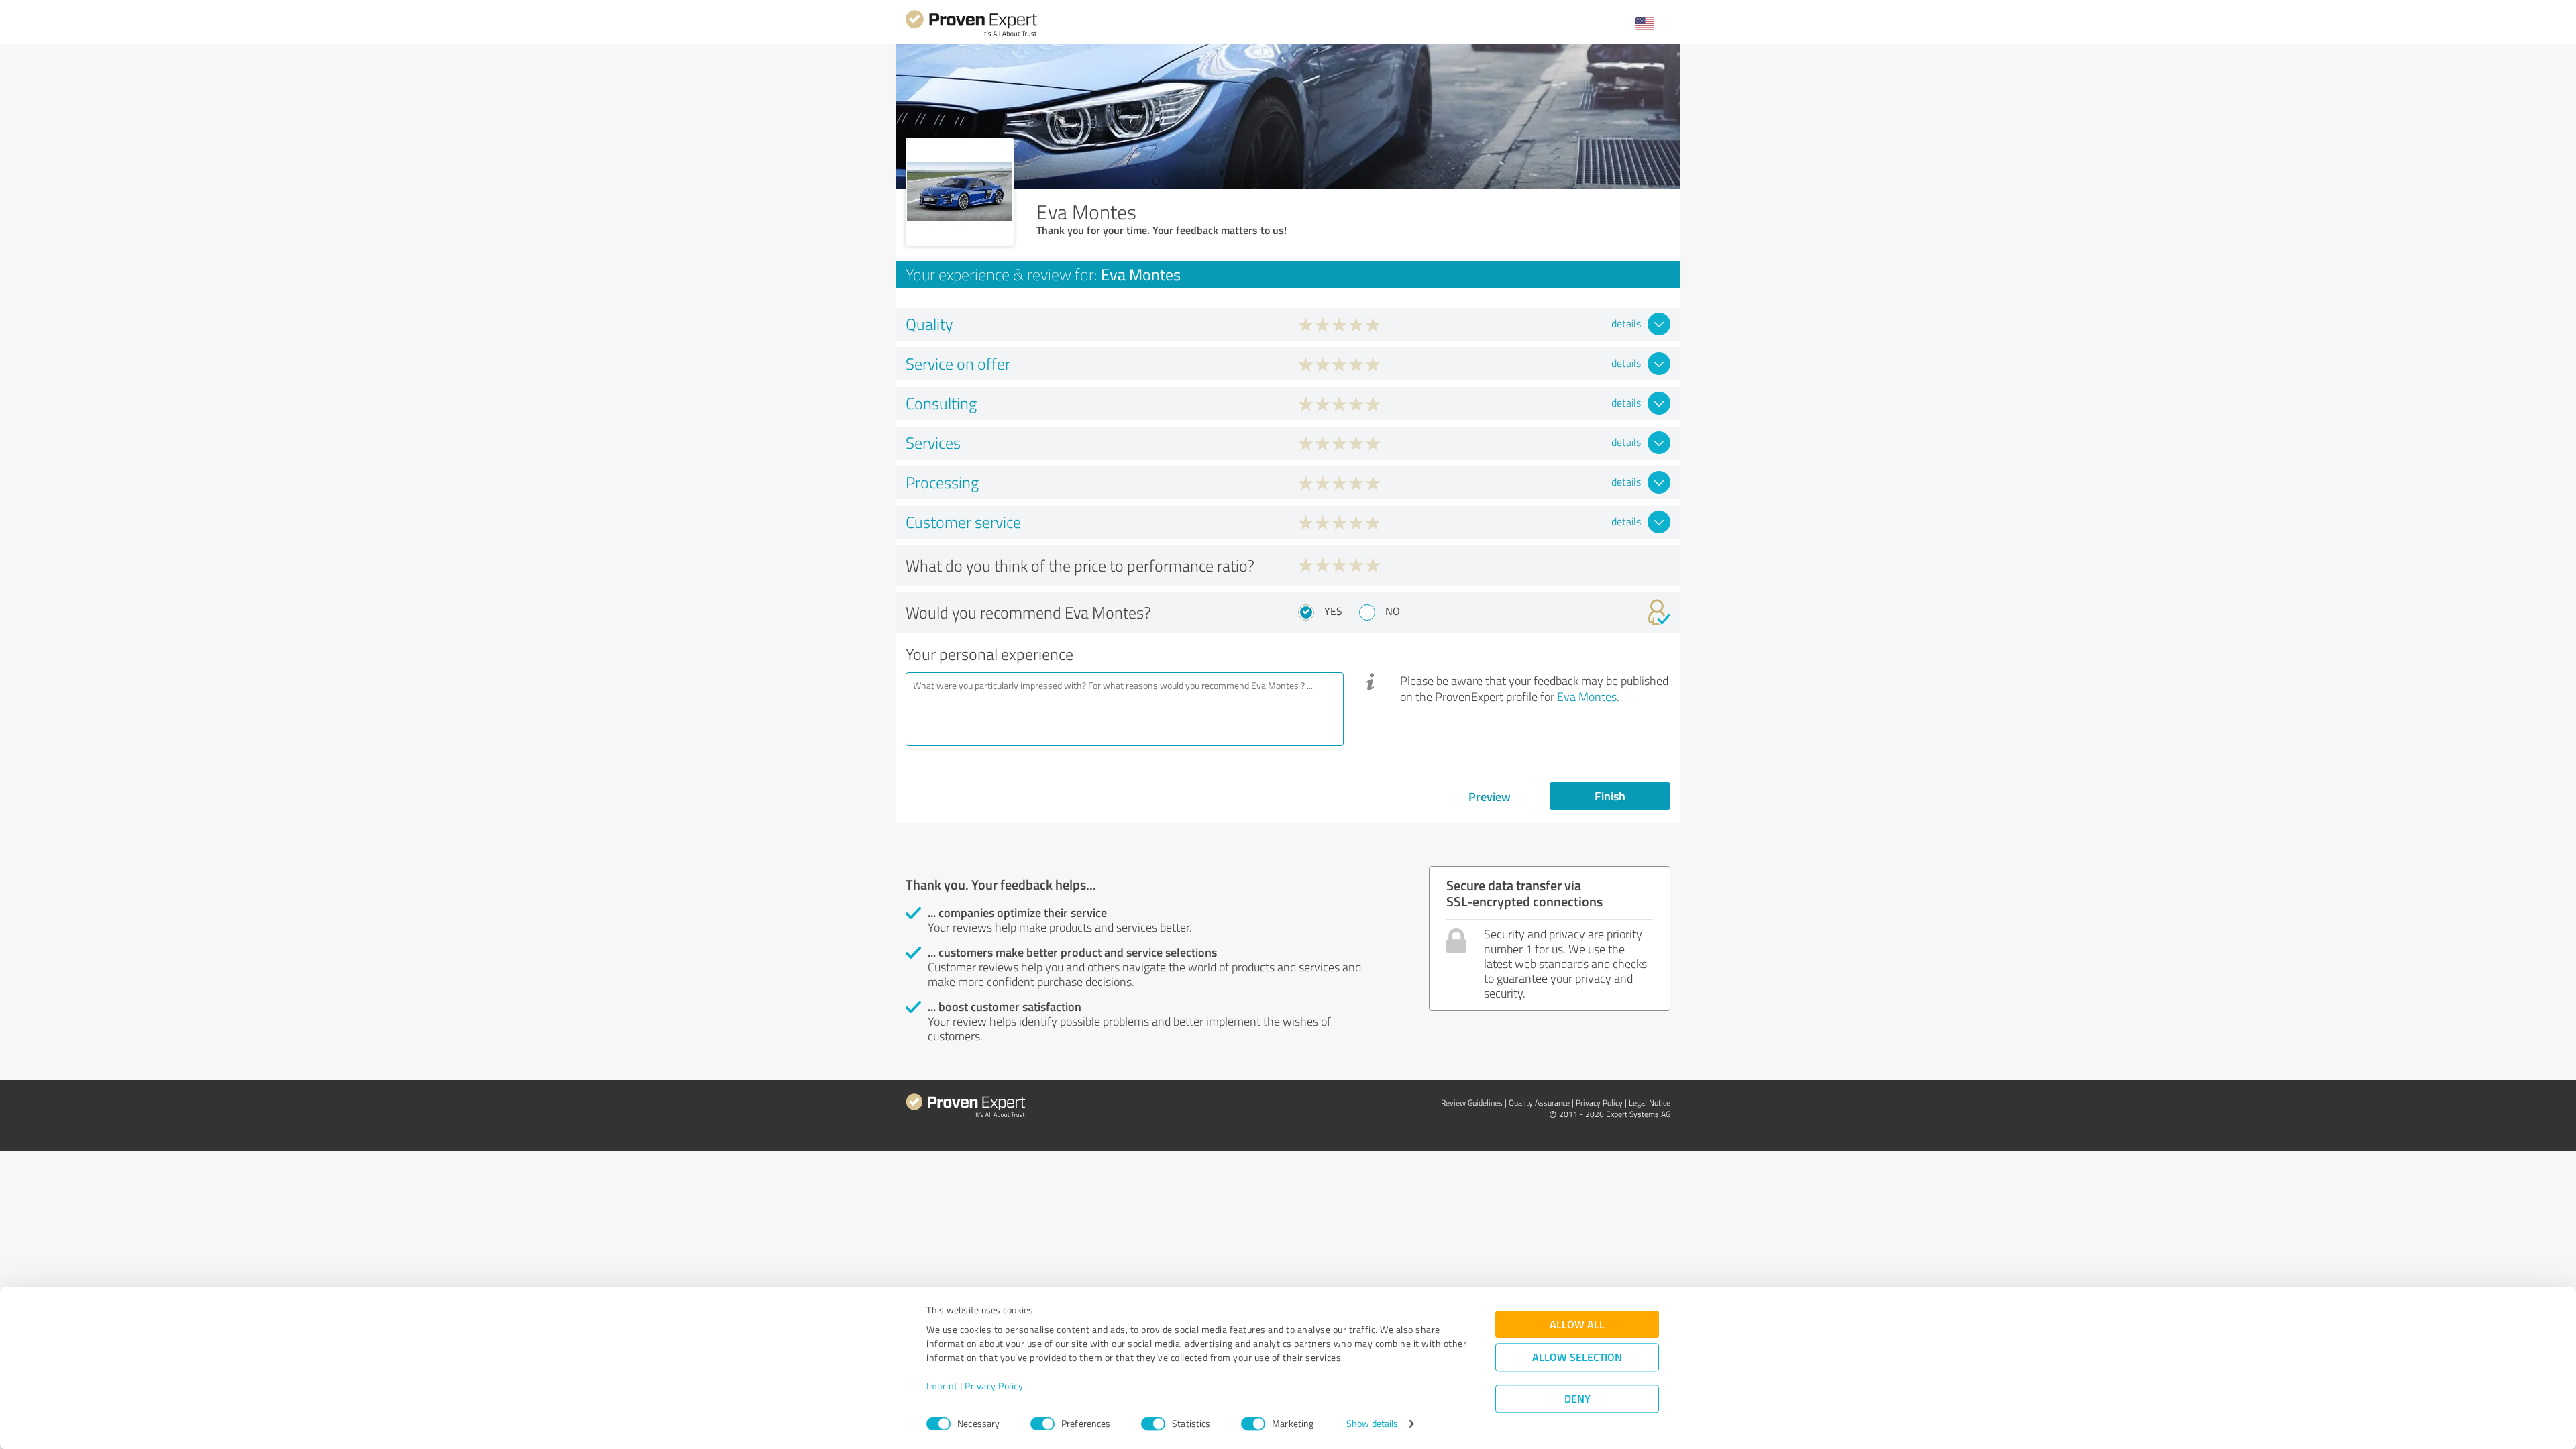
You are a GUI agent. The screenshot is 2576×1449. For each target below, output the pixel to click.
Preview (1490, 796)
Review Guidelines (1472, 1103)
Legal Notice (1650, 1103)
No (1393, 611)
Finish (1610, 796)
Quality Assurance (1539, 1103)
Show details (1372, 1424)
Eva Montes (1587, 696)
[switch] (1042, 1424)
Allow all (1577, 1325)
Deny (1577, 1399)
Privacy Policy (994, 1386)
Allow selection (1577, 1357)
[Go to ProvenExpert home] (971, 35)
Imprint (942, 1386)
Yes (1333, 611)
